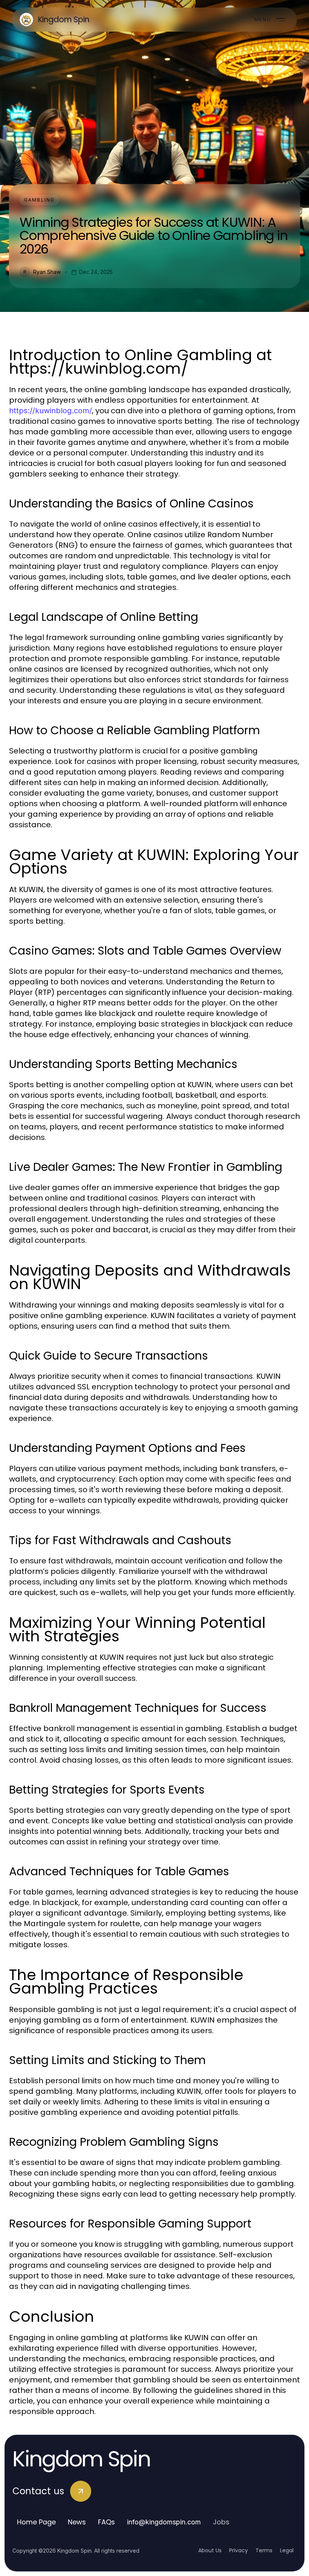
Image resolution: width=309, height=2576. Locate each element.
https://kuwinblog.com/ (50, 411)
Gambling (39, 200)
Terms (264, 2550)
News (77, 2522)
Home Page (36, 2522)
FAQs (106, 2522)
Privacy (239, 2550)
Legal (287, 2550)
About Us (210, 2550)
